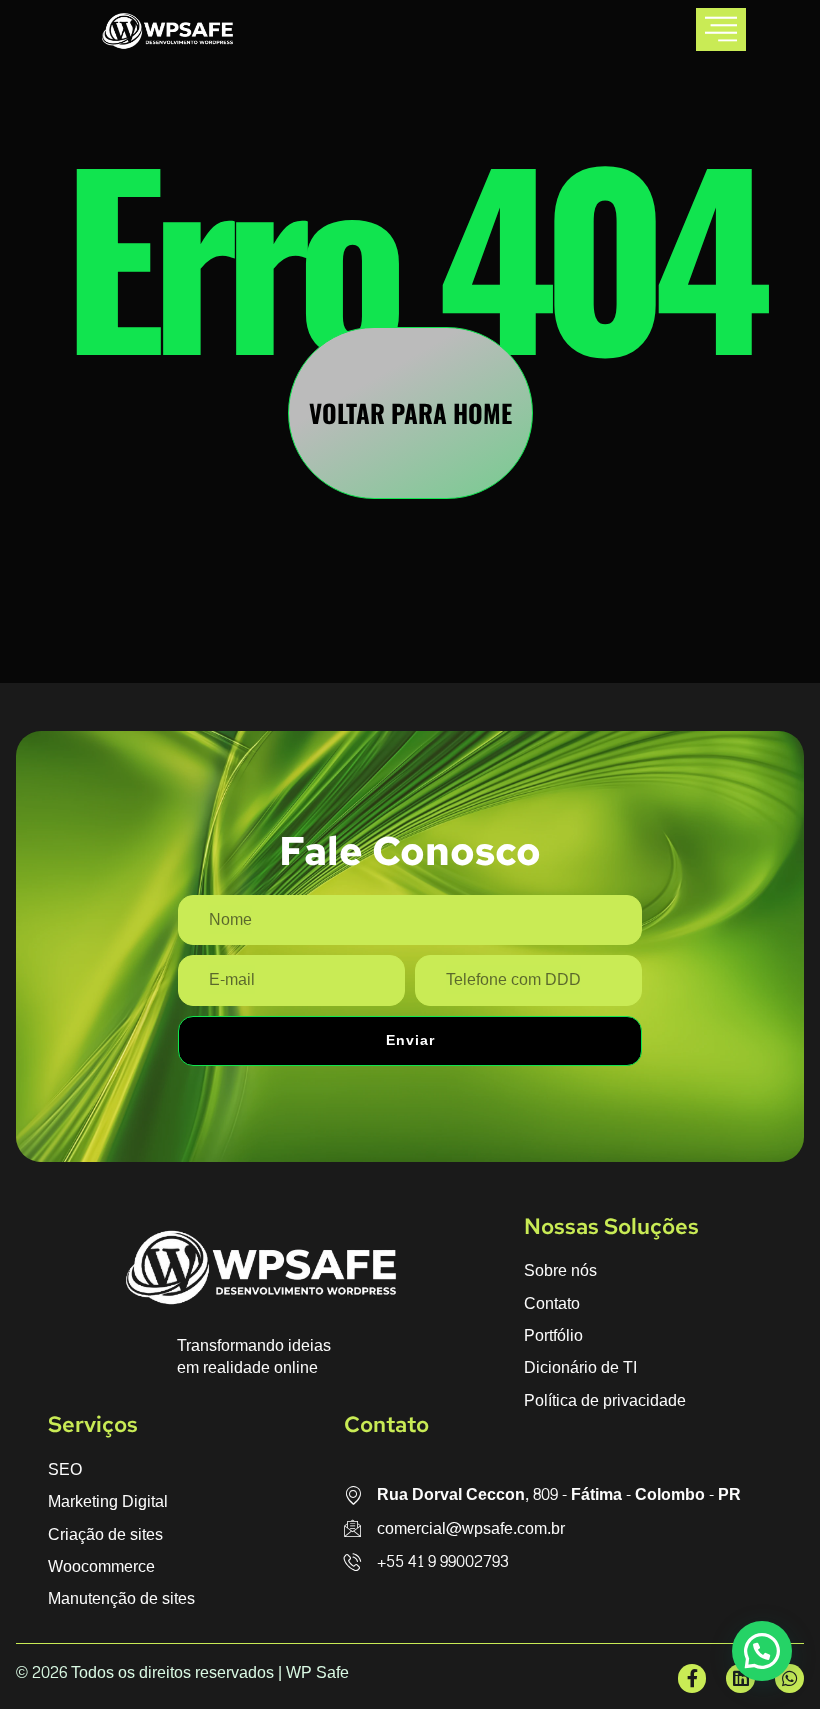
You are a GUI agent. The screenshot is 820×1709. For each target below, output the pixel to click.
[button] (762, 1651)
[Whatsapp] (789, 1678)
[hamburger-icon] (721, 29)
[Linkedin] (740, 1678)
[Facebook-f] (692, 1678)
